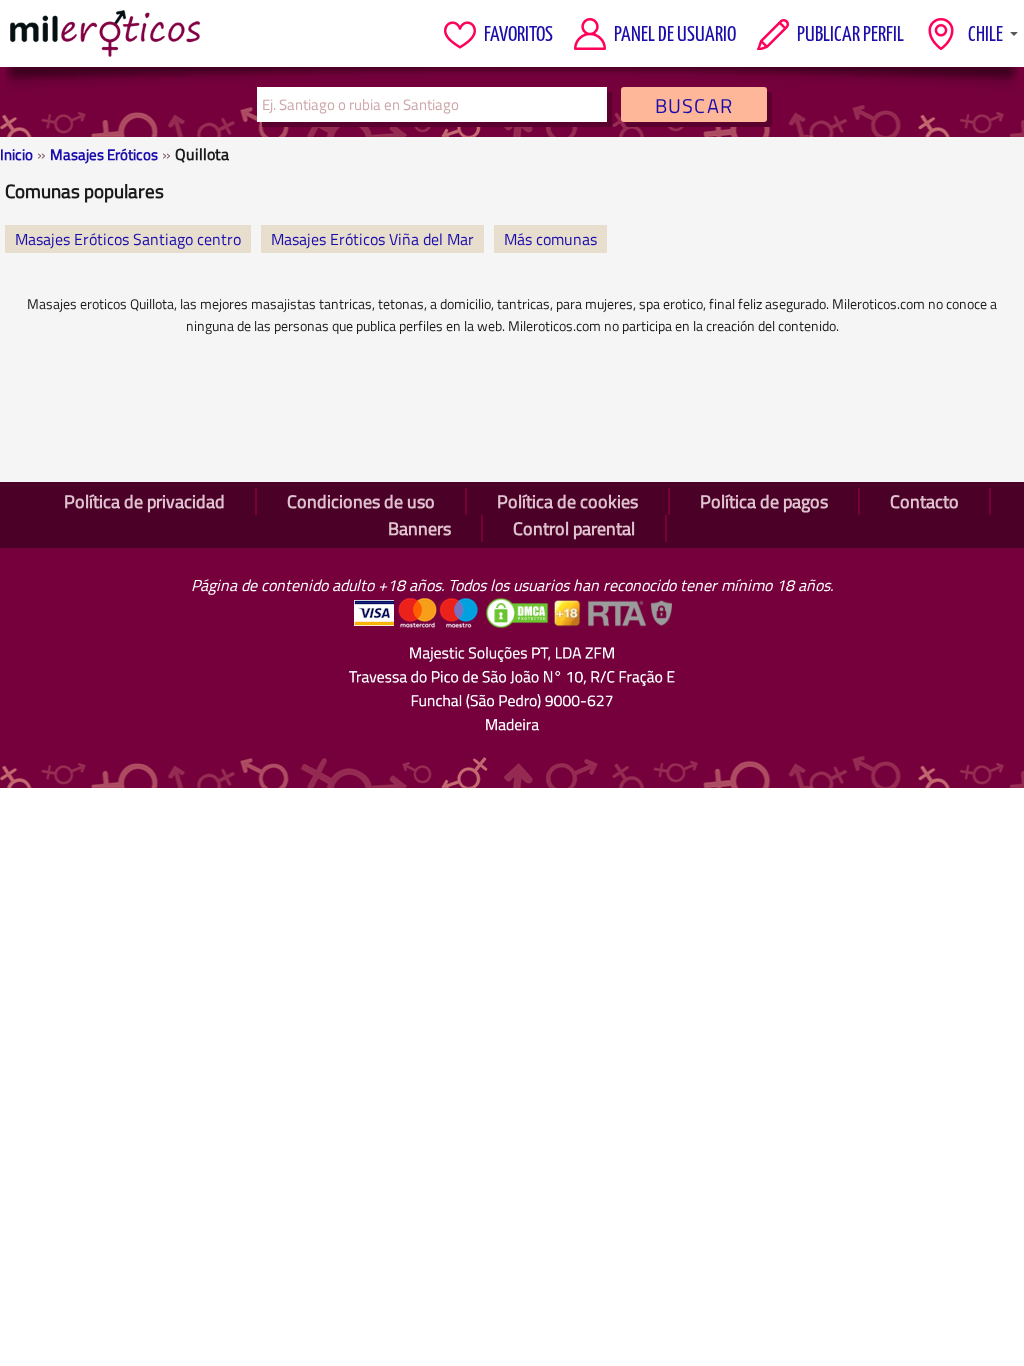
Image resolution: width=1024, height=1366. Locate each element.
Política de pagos (764, 501)
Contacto (924, 501)
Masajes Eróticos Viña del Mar (372, 239)
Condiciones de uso (361, 501)
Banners (419, 528)
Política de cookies (567, 501)
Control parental (574, 528)
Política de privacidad (144, 501)
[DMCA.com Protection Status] (519, 623)
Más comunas (550, 239)
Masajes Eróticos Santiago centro (128, 239)
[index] (105, 33)
